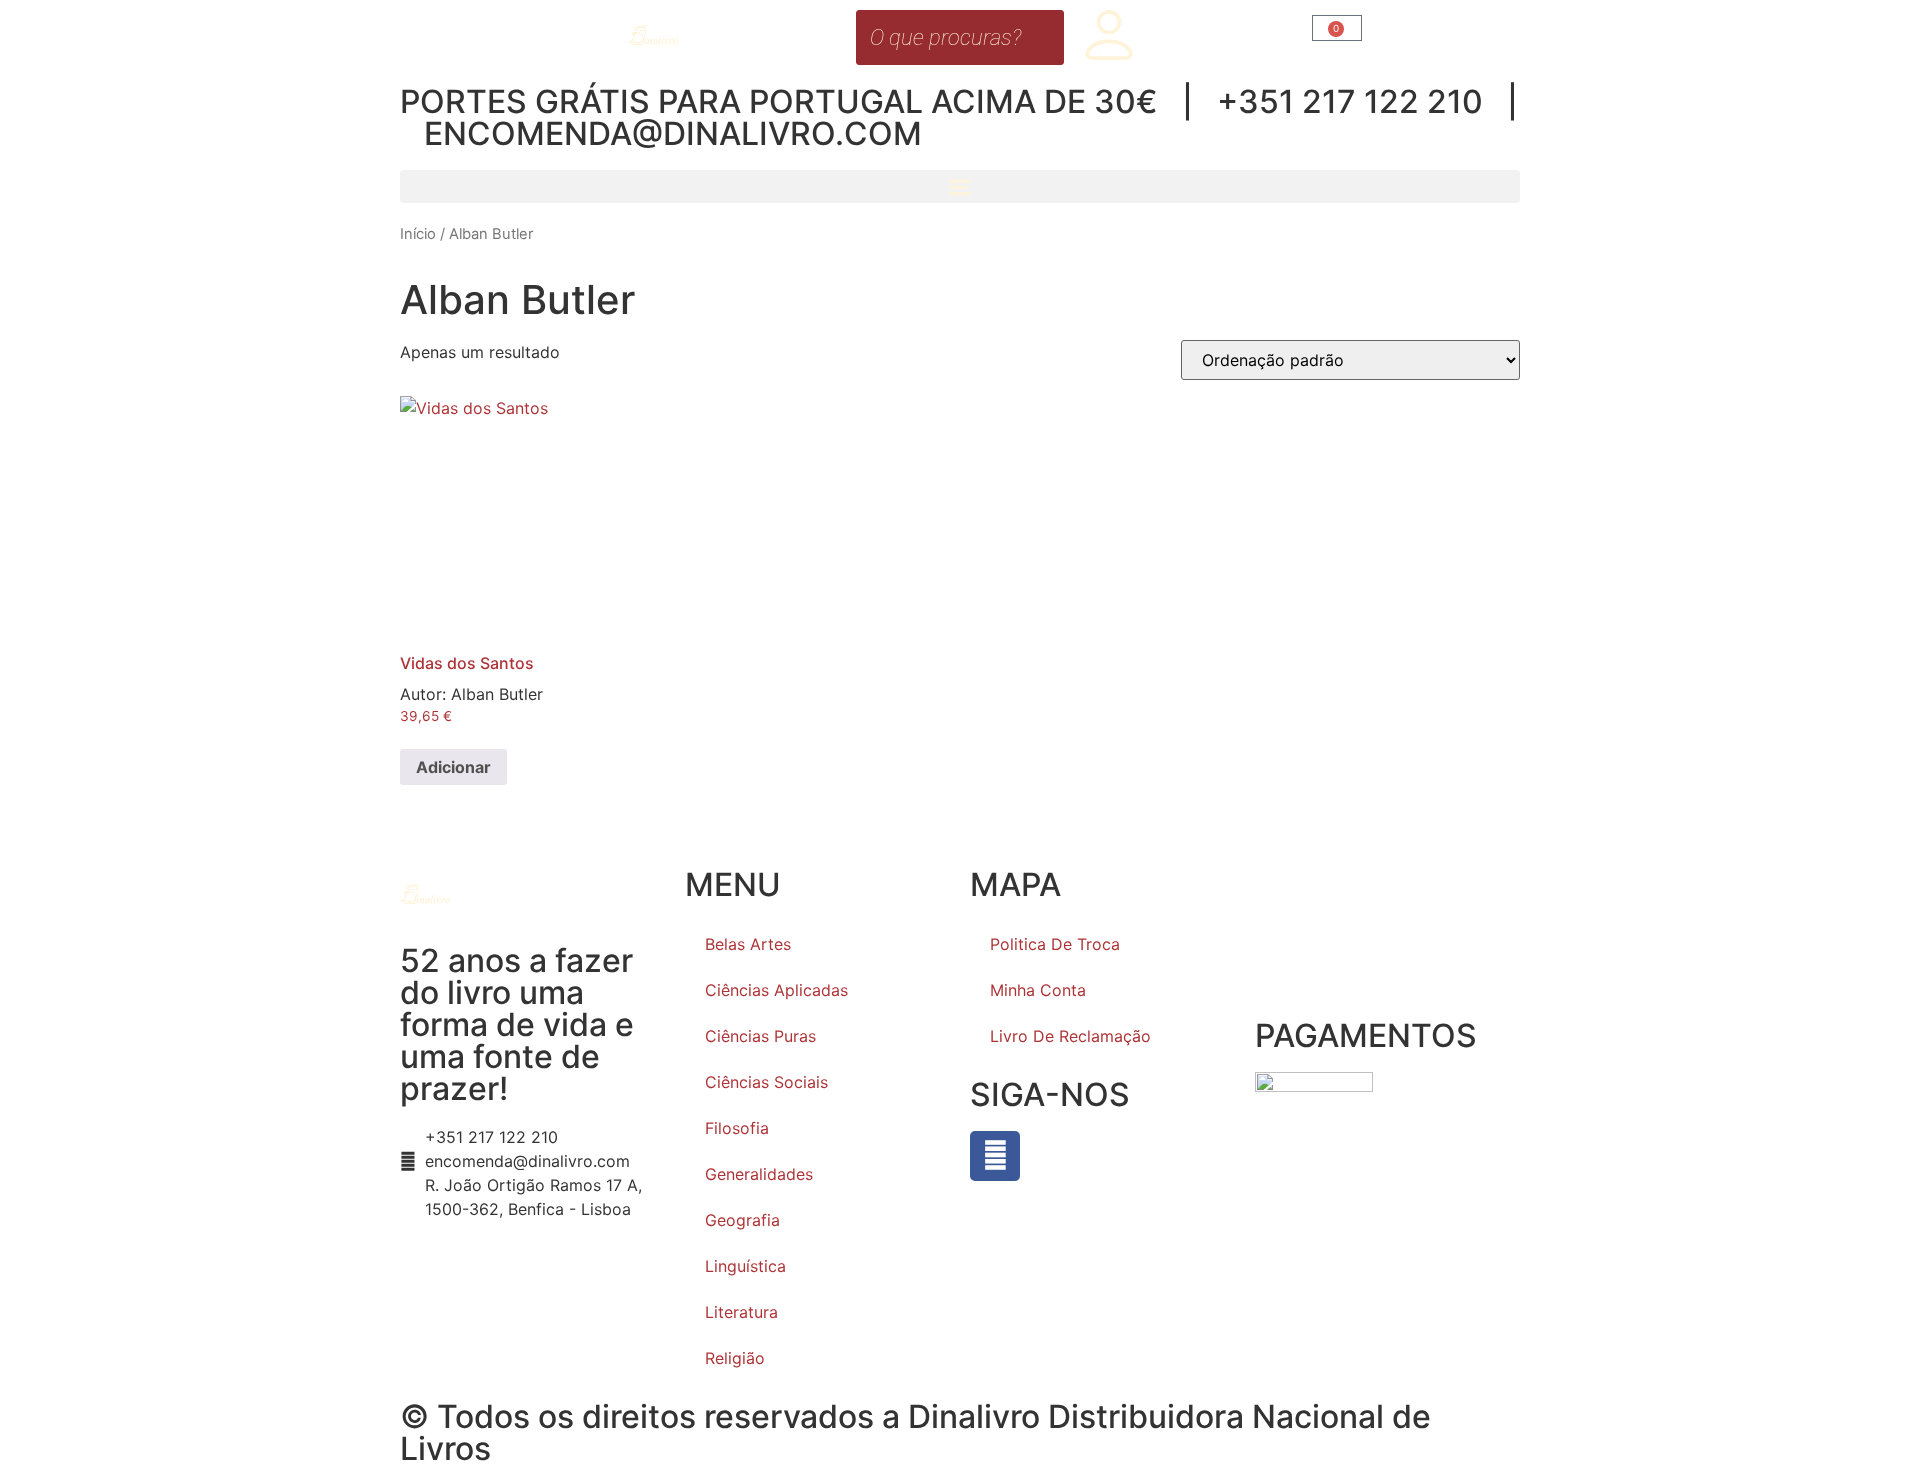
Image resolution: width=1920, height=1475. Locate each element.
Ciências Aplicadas (776, 990)
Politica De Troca (1055, 944)
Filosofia (737, 1128)
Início (418, 234)
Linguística (745, 1266)
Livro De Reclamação (1070, 1036)
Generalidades (759, 1174)
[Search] (1043, 37)
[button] (960, 186)
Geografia (742, 1220)
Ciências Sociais (766, 1082)
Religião (735, 1358)
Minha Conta (1038, 990)
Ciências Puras (760, 1036)
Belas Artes (748, 944)
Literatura (741, 1312)
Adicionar (453, 767)
